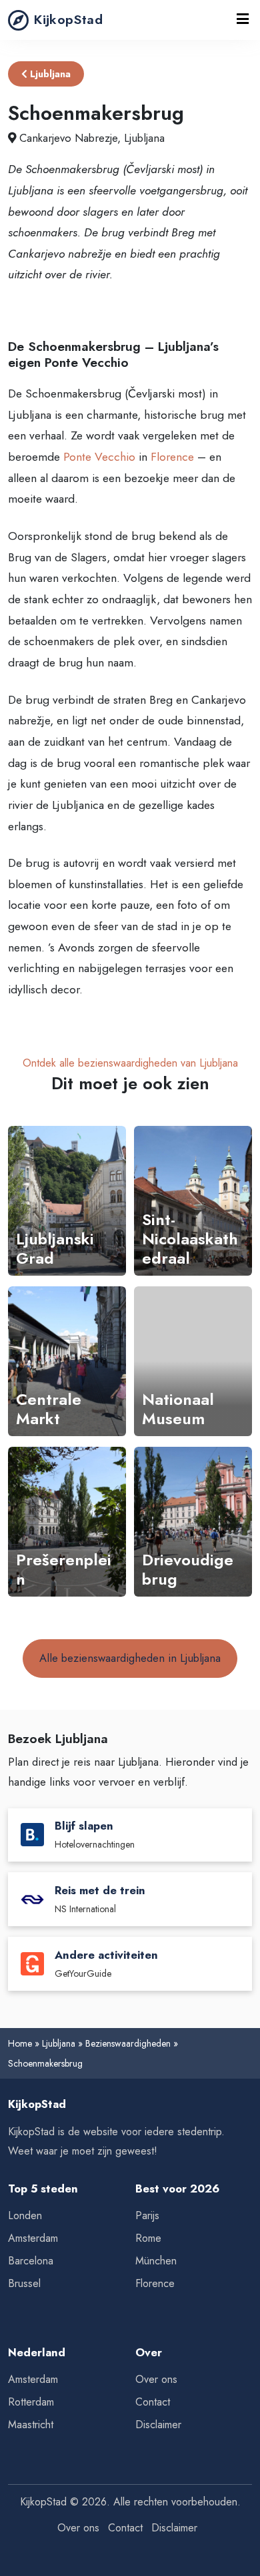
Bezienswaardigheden (128, 2043)
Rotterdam (31, 2402)
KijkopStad (68, 19)
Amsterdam (33, 2238)
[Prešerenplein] (67, 1522)
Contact (153, 2402)
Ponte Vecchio (99, 457)
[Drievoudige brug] (193, 1522)
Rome (148, 2238)
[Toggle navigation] (243, 20)
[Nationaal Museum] (193, 1361)
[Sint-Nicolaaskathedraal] (193, 1201)
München (156, 2261)
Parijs (147, 2215)
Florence (172, 457)
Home (20, 2043)
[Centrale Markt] (67, 1361)
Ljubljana (49, 74)
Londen (25, 2215)
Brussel (24, 2283)
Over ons (156, 2379)
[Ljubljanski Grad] (67, 1201)
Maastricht (31, 2425)
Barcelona (31, 2261)
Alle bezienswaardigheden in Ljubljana (130, 1658)
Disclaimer (158, 2425)
